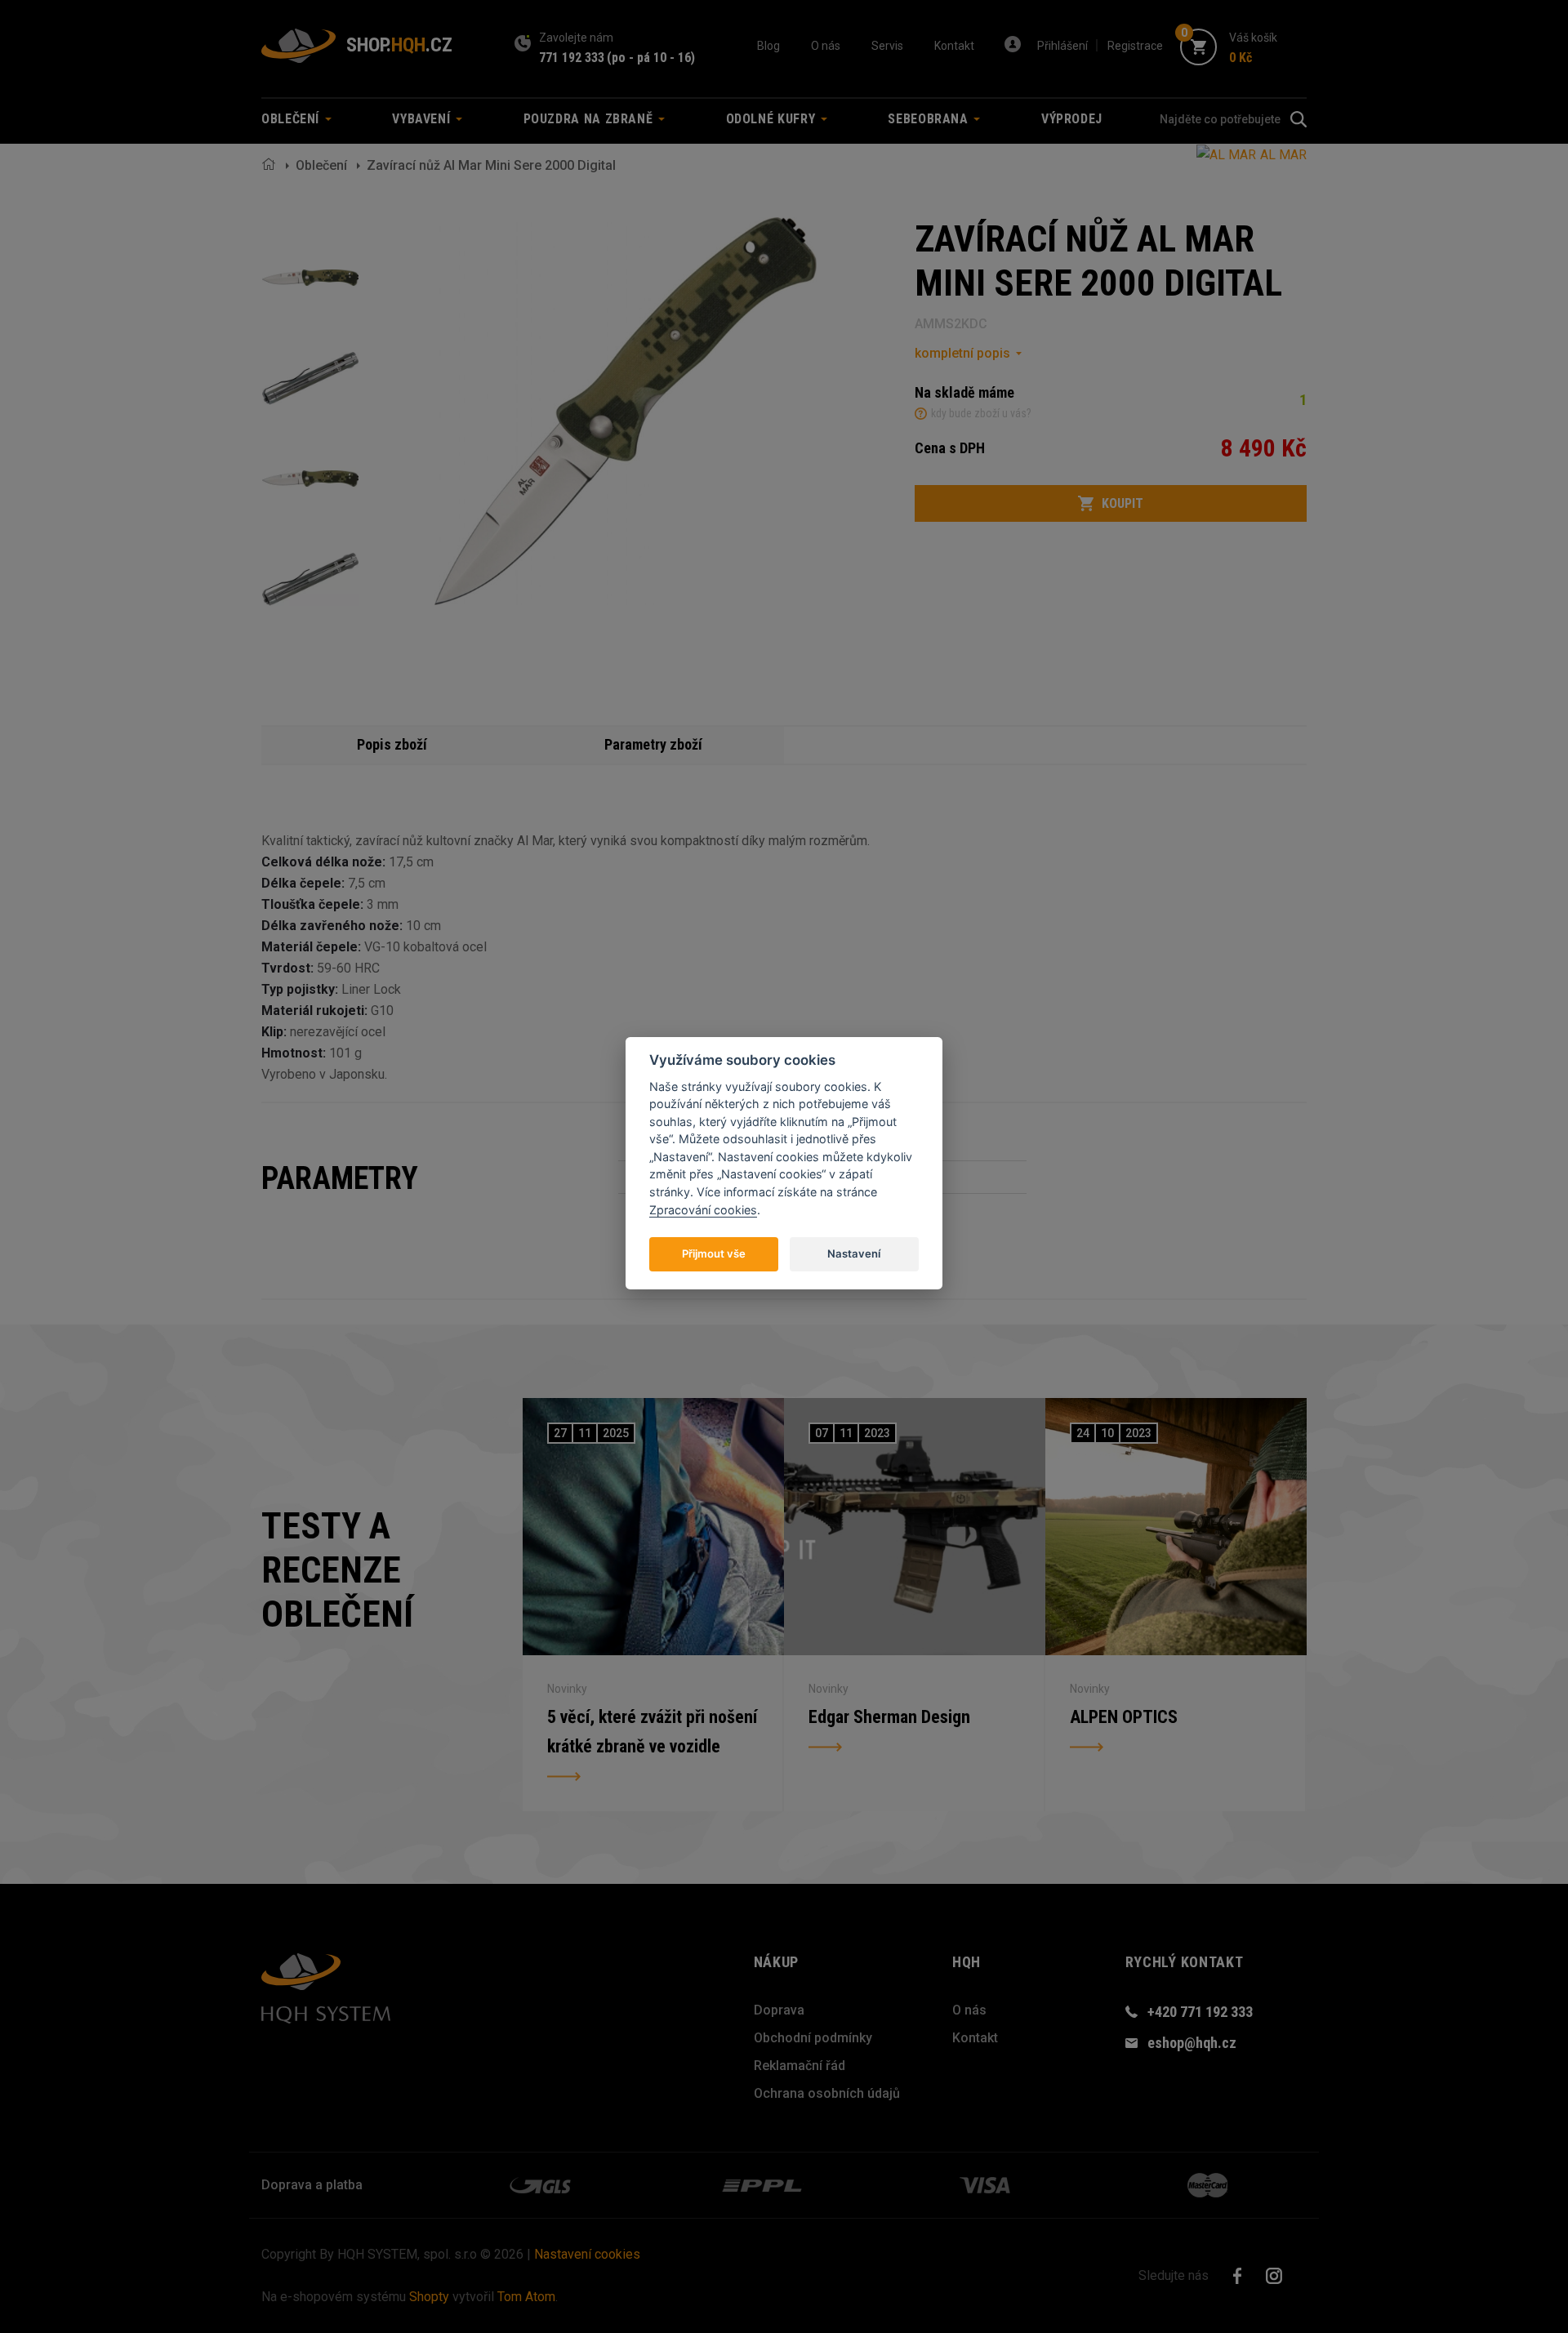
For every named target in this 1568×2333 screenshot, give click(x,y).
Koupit (1123, 503)
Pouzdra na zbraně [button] (590, 119)
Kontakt (954, 46)
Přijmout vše (714, 1253)
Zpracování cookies (703, 1209)
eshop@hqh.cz (1192, 2043)
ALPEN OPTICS (1124, 1717)
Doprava (779, 2010)
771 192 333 (572, 58)
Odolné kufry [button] (773, 119)
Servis (887, 46)
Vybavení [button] (423, 119)
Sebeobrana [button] (930, 119)
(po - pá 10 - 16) (651, 58)
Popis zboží (392, 744)
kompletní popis (962, 353)
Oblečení (321, 165)
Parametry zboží (653, 744)
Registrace (1135, 46)
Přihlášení (1062, 46)
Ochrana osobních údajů (827, 2093)
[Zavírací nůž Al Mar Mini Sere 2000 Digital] (310, 278)
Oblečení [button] (292, 119)
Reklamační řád (800, 2066)
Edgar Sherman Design (889, 1717)
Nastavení (854, 1253)
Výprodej (1072, 119)
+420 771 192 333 (1200, 2012)
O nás (826, 46)
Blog (768, 46)
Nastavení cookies (587, 2254)
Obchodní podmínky (813, 2038)
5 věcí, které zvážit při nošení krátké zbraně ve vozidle (652, 1732)
